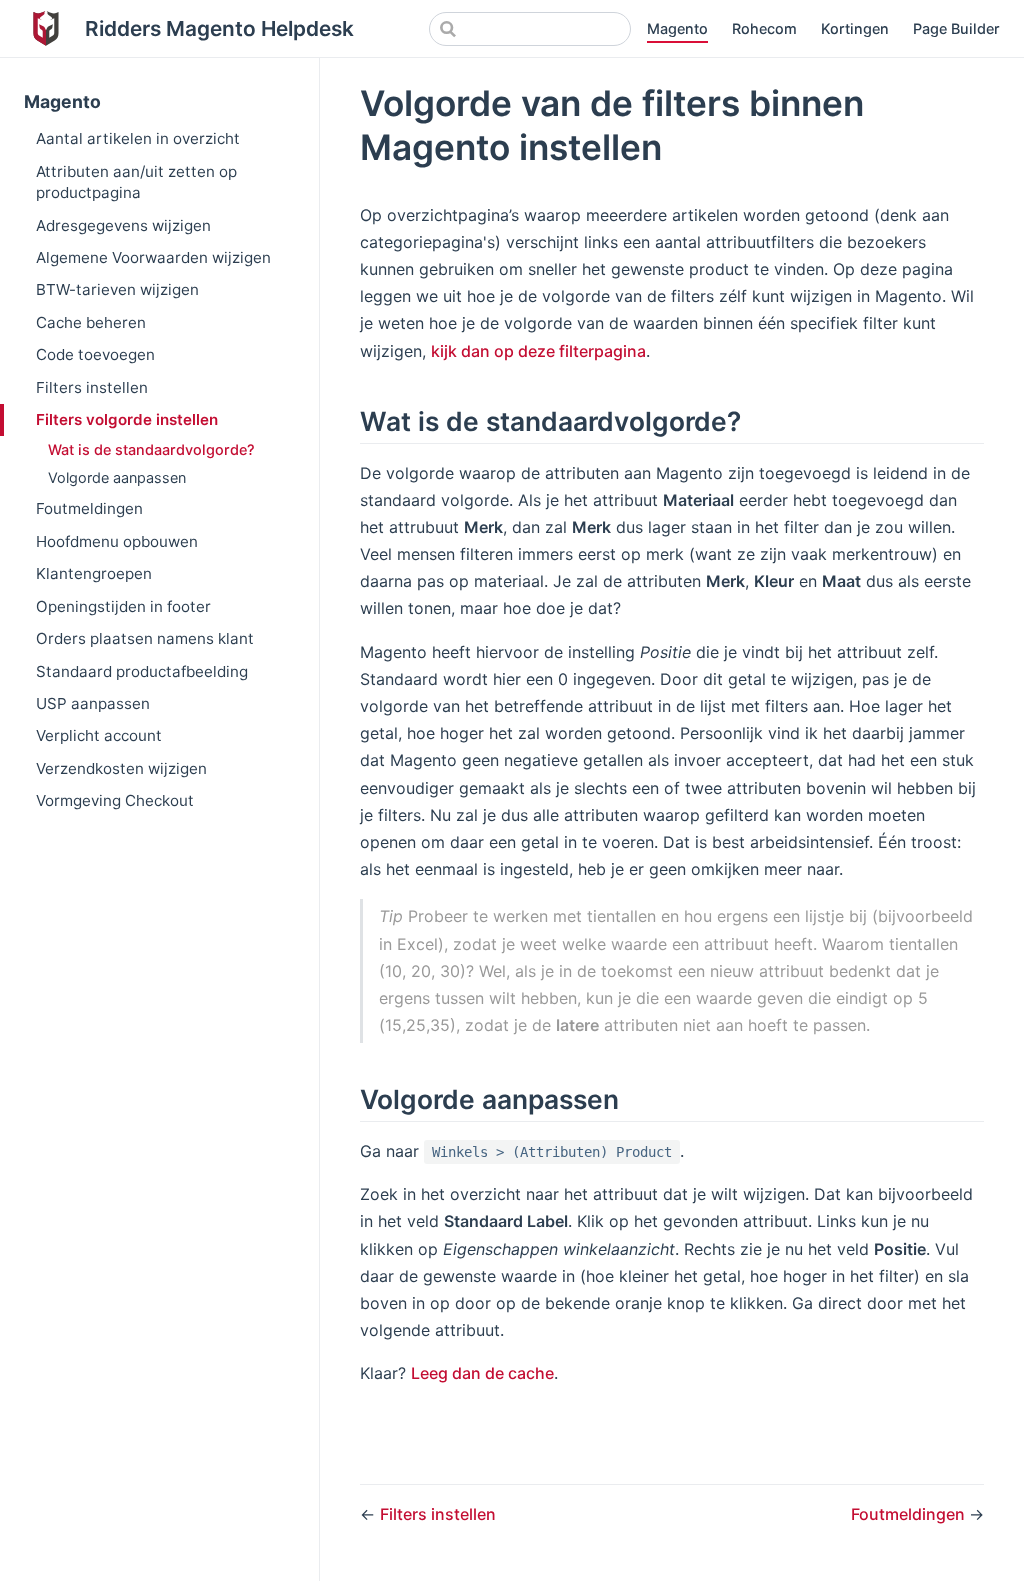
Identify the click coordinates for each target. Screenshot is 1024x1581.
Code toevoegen (95, 354)
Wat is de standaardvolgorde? (151, 449)
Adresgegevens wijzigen (123, 225)
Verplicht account (99, 735)
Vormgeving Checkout (115, 800)
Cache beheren (91, 322)
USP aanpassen (93, 703)
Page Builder (956, 28)
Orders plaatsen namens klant (145, 638)
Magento (677, 28)
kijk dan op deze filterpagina (538, 351)
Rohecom (764, 28)
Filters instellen (92, 387)
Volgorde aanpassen (117, 477)
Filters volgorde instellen (127, 419)
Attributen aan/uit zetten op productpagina (136, 182)
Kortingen (855, 28)
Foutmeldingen (89, 508)
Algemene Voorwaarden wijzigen (153, 257)
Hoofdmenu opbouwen (117, 541)
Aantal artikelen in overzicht (138, 138)
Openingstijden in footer (123, 606)
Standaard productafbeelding (142, 671)
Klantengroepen (94, 573)
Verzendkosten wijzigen (121, 768)
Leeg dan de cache (482, 1373)
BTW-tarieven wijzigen (117, 289)
